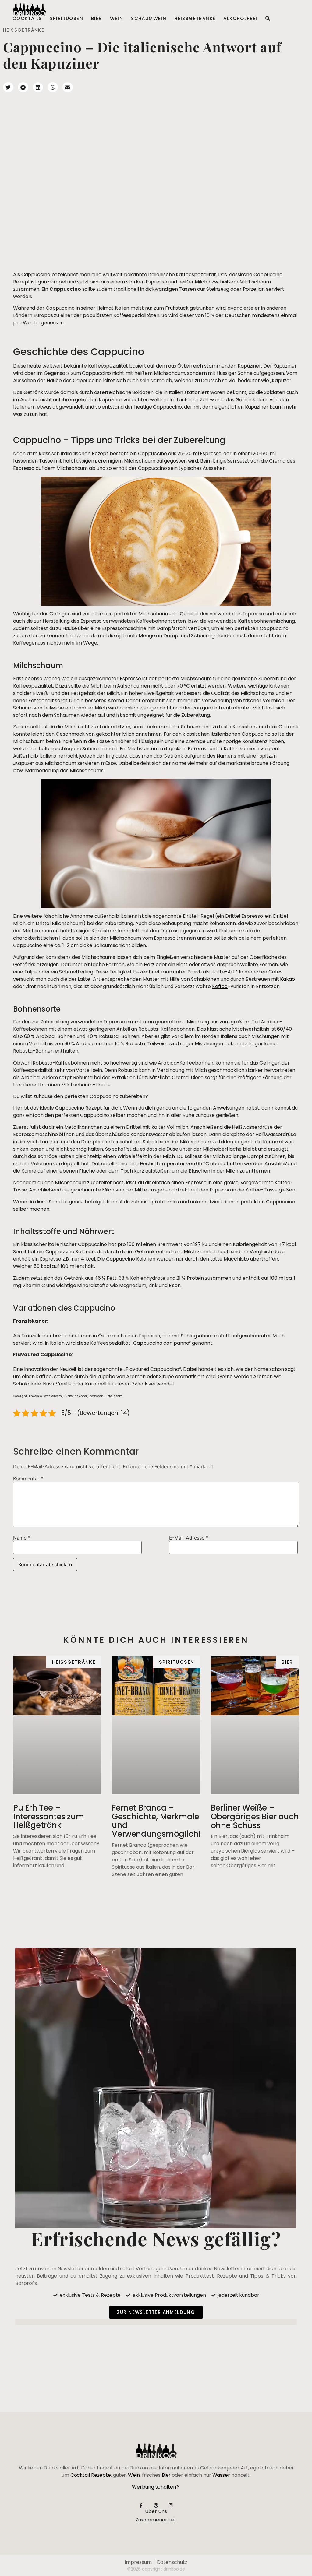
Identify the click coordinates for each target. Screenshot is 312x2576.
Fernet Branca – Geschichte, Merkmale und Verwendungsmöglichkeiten (167, 1821)
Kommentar (28, 1479)
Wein (117, 19)
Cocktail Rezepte (91, 2475)
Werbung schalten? (155, 2487)
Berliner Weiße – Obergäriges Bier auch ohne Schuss (255, 1816)
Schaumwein (149, 19)
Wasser (221, 2475)
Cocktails (27, 19)
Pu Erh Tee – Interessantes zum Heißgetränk (48, 1816)
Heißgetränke (195, 19)
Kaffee (220, 986)
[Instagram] (171, 2505)
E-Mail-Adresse (189, 1538)
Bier (97, 19)
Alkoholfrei (240, 19)
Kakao (287, 979)
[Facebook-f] (141, 2505)
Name (22, 1538)
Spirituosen (67, 19)
